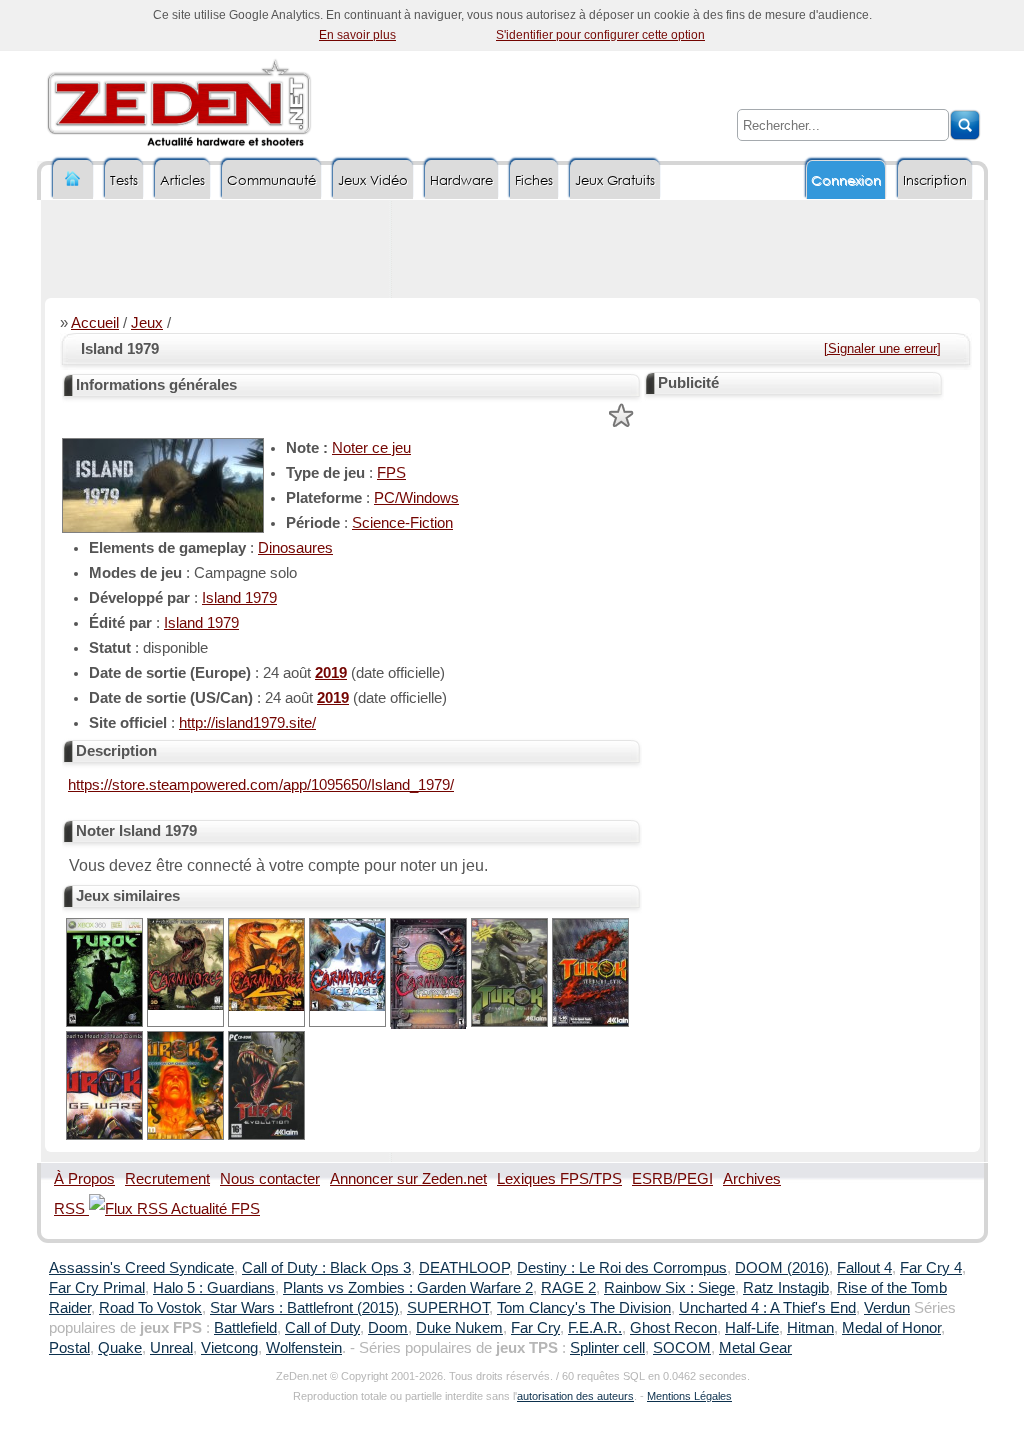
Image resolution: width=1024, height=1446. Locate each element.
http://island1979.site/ (247, 723)
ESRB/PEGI (672, 1179)
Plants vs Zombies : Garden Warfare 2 (408, 1288)
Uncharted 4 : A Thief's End (767, 1308)
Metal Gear (755, 1348)
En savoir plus (357, 35)
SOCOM (682, 1348)
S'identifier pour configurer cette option (600, 35)
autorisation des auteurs (575, 1396)
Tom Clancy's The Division (584, 1308)
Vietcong (229, 1348)
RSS (71, 1209)
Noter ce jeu (371, 448)
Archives (752, 1179)
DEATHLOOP (464, 1268)
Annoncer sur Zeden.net (408, 1179)
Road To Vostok (150, 1308)
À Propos (84, 1179)
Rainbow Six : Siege (669, 1288)
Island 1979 (239, 598)
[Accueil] (73, 179)
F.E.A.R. (595, 1328)
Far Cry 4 (931, 1268)
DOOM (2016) (782, 1268)
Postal (69, 1348)
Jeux (147, 323)
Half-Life (752, 1328)
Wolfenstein (304, 1348)
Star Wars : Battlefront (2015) (304, 1308)
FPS (391, 473)
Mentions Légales (689, 1396)
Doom (388, 1328)
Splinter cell (607, 1348)
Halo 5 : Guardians (214, 1288)
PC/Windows (416, 498)
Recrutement (167, 1179)
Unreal (171, 1348)
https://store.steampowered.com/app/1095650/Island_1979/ (261, 785)
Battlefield (245, 1328)
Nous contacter (270, 1179)
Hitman (810, 1328)
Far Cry (535, 1328)
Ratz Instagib (786, 1288)
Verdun (887, 1308)
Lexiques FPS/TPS (559, 1179)
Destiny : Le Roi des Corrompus (622, 1268)
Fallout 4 (864, 1268)
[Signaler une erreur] (882, 348)
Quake (120, 1348)
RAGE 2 (568, 1288)
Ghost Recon (673, 1328)
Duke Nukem (459, 1328)
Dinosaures (295, 548)
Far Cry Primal (97, 1288)
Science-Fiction (402, 523)
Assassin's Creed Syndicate (141, 1268)
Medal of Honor (891, 1328)
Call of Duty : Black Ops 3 (326, 1268)
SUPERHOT (448, 1308)
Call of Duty (322, 1328)
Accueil (95, 323)
